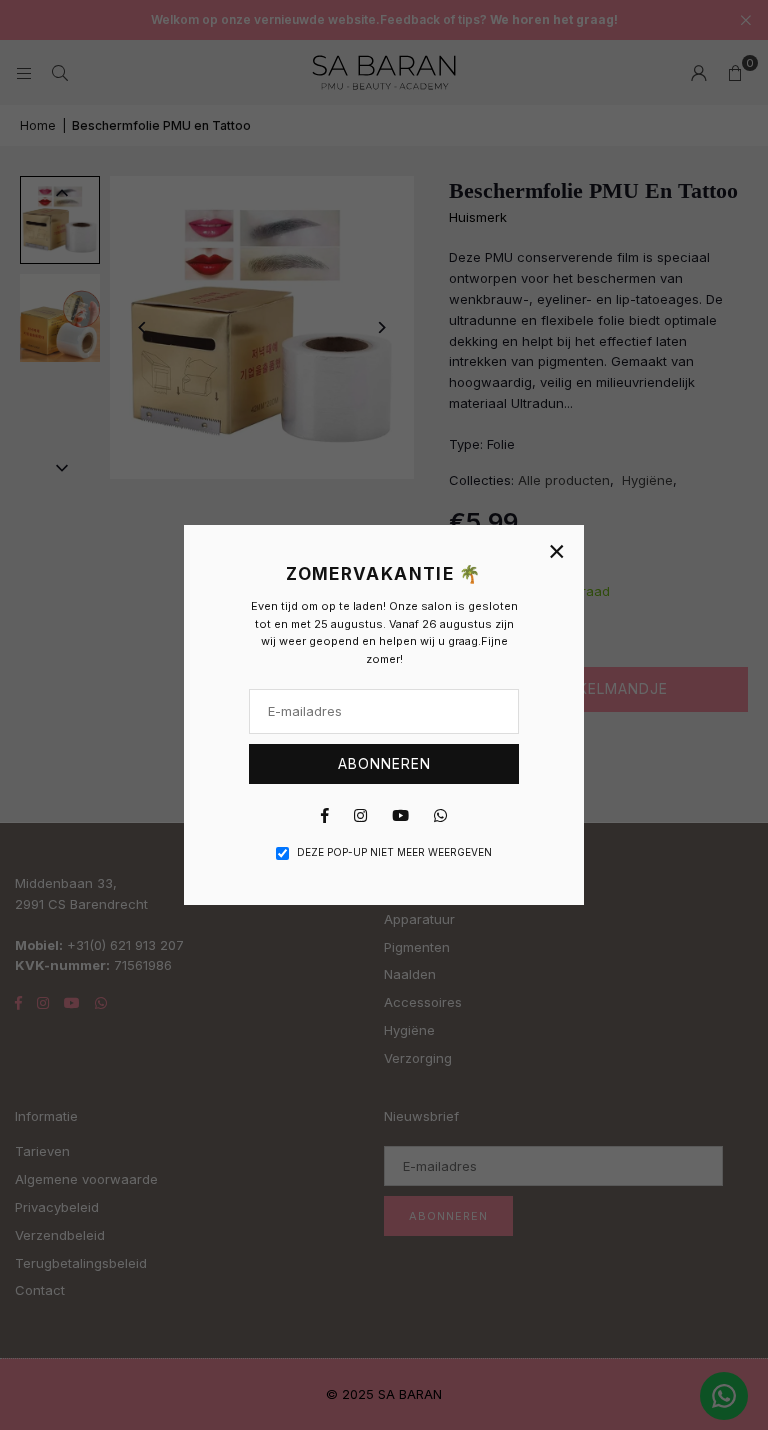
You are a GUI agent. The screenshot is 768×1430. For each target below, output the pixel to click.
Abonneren (384, 763)
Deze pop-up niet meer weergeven (394, 852)
